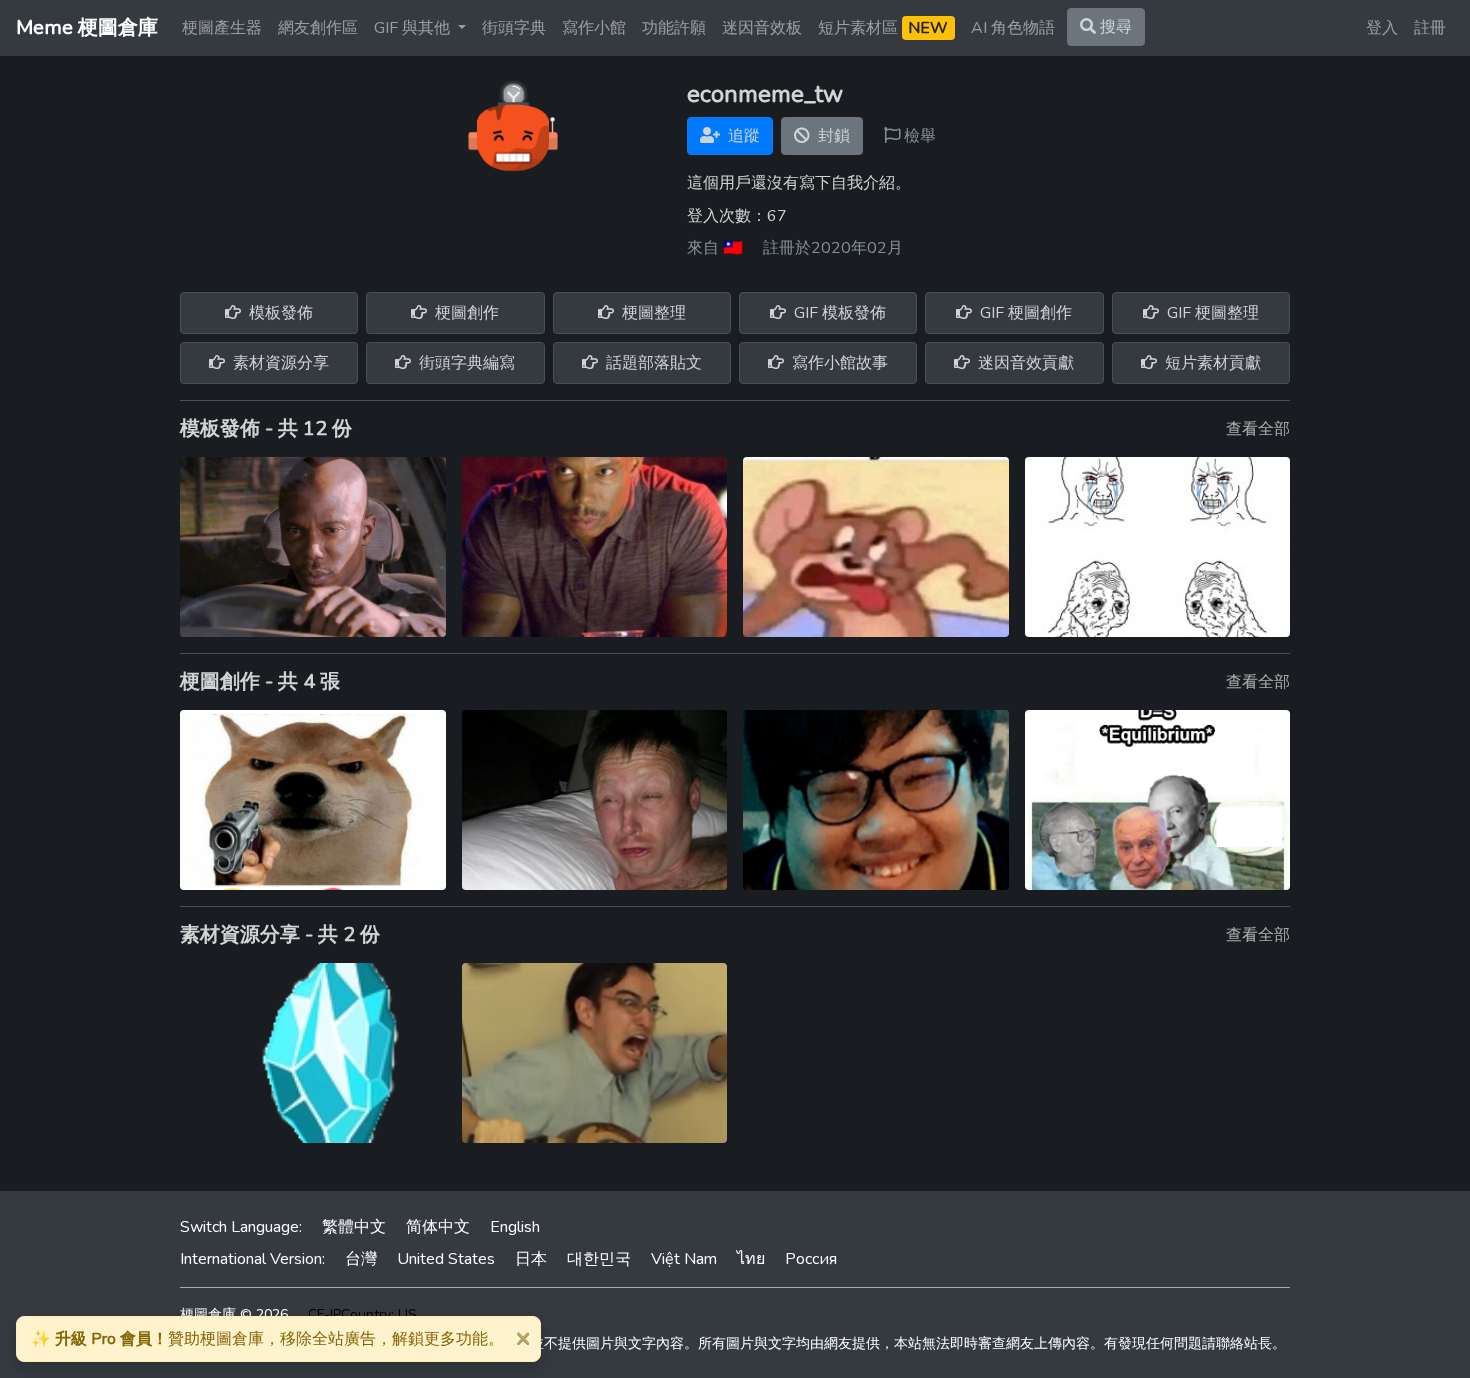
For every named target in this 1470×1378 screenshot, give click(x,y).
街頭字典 (514, 28)
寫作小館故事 (838, 363)
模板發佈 (279, 313)
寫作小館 (594, 28)
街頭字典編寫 (465, 363)
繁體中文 (354, 1227)
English (515, 1227)
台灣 (361, 1259)
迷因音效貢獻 (1024, 363)
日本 (531, 1259)
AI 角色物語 (1013, 28)
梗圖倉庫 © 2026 (234, 1314)
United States (446, 1259)
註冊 (1430, 28)
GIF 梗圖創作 (1024, 313)
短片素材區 (883, 28)
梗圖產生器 (222, 28)
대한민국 (599, 1259)
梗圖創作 (465, 313)
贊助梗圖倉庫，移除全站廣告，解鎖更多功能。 (267, 1339)
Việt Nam (684, 1259)
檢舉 (918, 136)
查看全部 (1258, 429)
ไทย (751, 1259)
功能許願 (674, 28)
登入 (1382, 28)
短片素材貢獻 (1211, 363)
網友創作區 (318, 28)
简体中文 (438, 1227)
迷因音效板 (762, 28)
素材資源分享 (279, 363)
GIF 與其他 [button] (414, 28)
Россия (811, 1259)
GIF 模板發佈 (838, 313)
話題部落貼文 (652, 363)
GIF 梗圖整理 (1211, 313)
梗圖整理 (652, 313)
